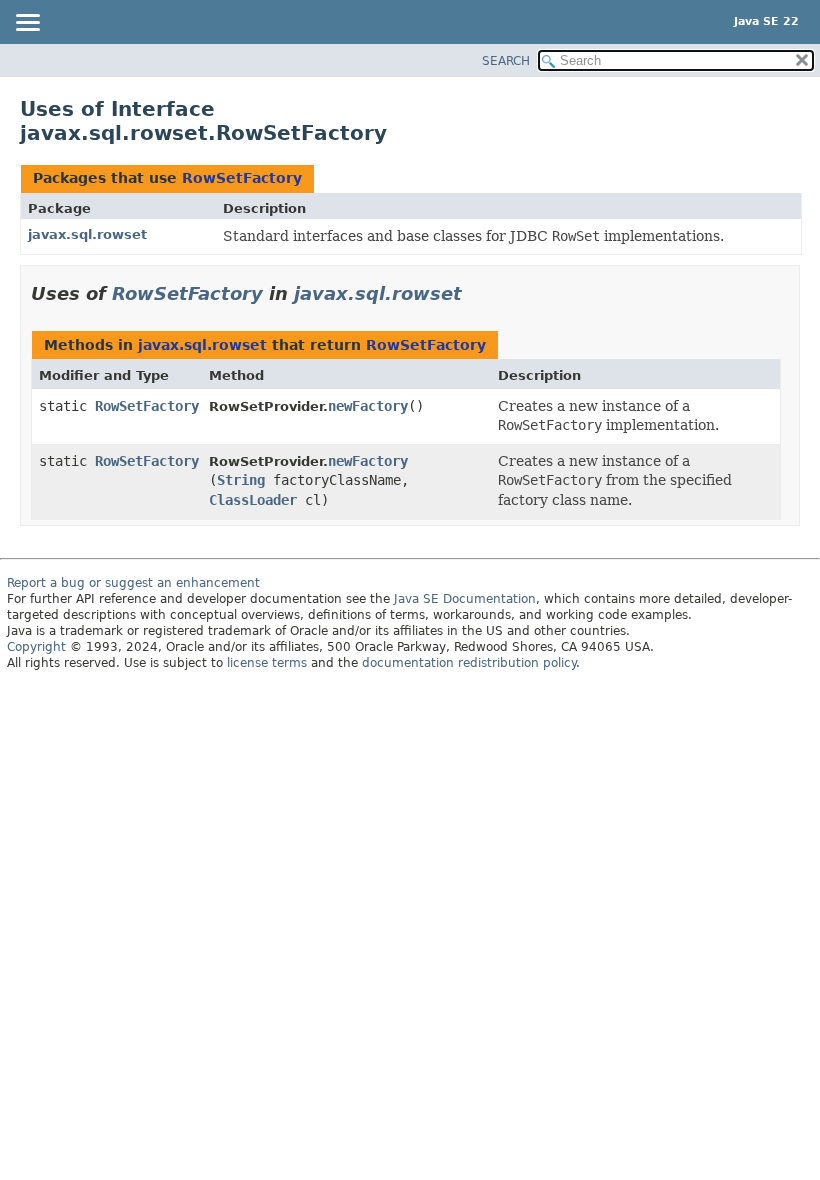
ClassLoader (253, 500)
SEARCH (506, 61)
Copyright (36, 647)
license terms (267, 663)
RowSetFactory (242, 178)
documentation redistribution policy (469, 663)
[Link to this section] (476, 293)
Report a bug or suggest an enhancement (133, 583)
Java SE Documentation (465, 599)
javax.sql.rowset (87, 234)
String (241, 480)
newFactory (368, 406)
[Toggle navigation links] (27, 24)
